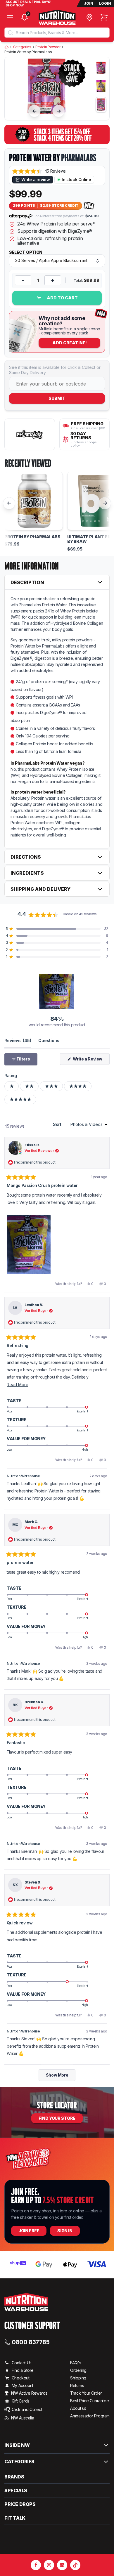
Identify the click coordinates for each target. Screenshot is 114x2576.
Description (27, 582)
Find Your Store (57, 2118)
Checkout (21, 2378)
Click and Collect (27, 2409)
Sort (58, 1124)
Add (70, 343)
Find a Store (23, 2370)
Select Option (26, 252)
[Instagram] (49, 2565)
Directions (26, 857)
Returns (77, 2385)
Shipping (78, 2378)
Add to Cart (62, 298)
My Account (23, 2385)
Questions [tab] (49, 1040)
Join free (29, 2231)
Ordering (78, 2370)
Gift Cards (21, 2401)
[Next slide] (59, 111)
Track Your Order (86, 2393)
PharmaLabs (79, 158)
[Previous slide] (34, 111)
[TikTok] (75, 2565)
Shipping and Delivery (40, 889)
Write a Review (91, 1060)
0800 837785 (31, 2342)
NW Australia (23, 2418)
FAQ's (76, 2363)
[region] (57, 991)
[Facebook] (36, 2565)
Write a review (36, 179)
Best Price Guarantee (89, 2401)
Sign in (65, 2231)
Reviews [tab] (18, 1040)
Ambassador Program (90, 2416)
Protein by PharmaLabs (32, 537)
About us (78, 2408)
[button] (39, 171)
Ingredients (27, 873)
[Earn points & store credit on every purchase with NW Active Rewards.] (89, 206)
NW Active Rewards (29, 2393)
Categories (22, 47)
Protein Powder (48, 47)
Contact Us (22, 2363)
